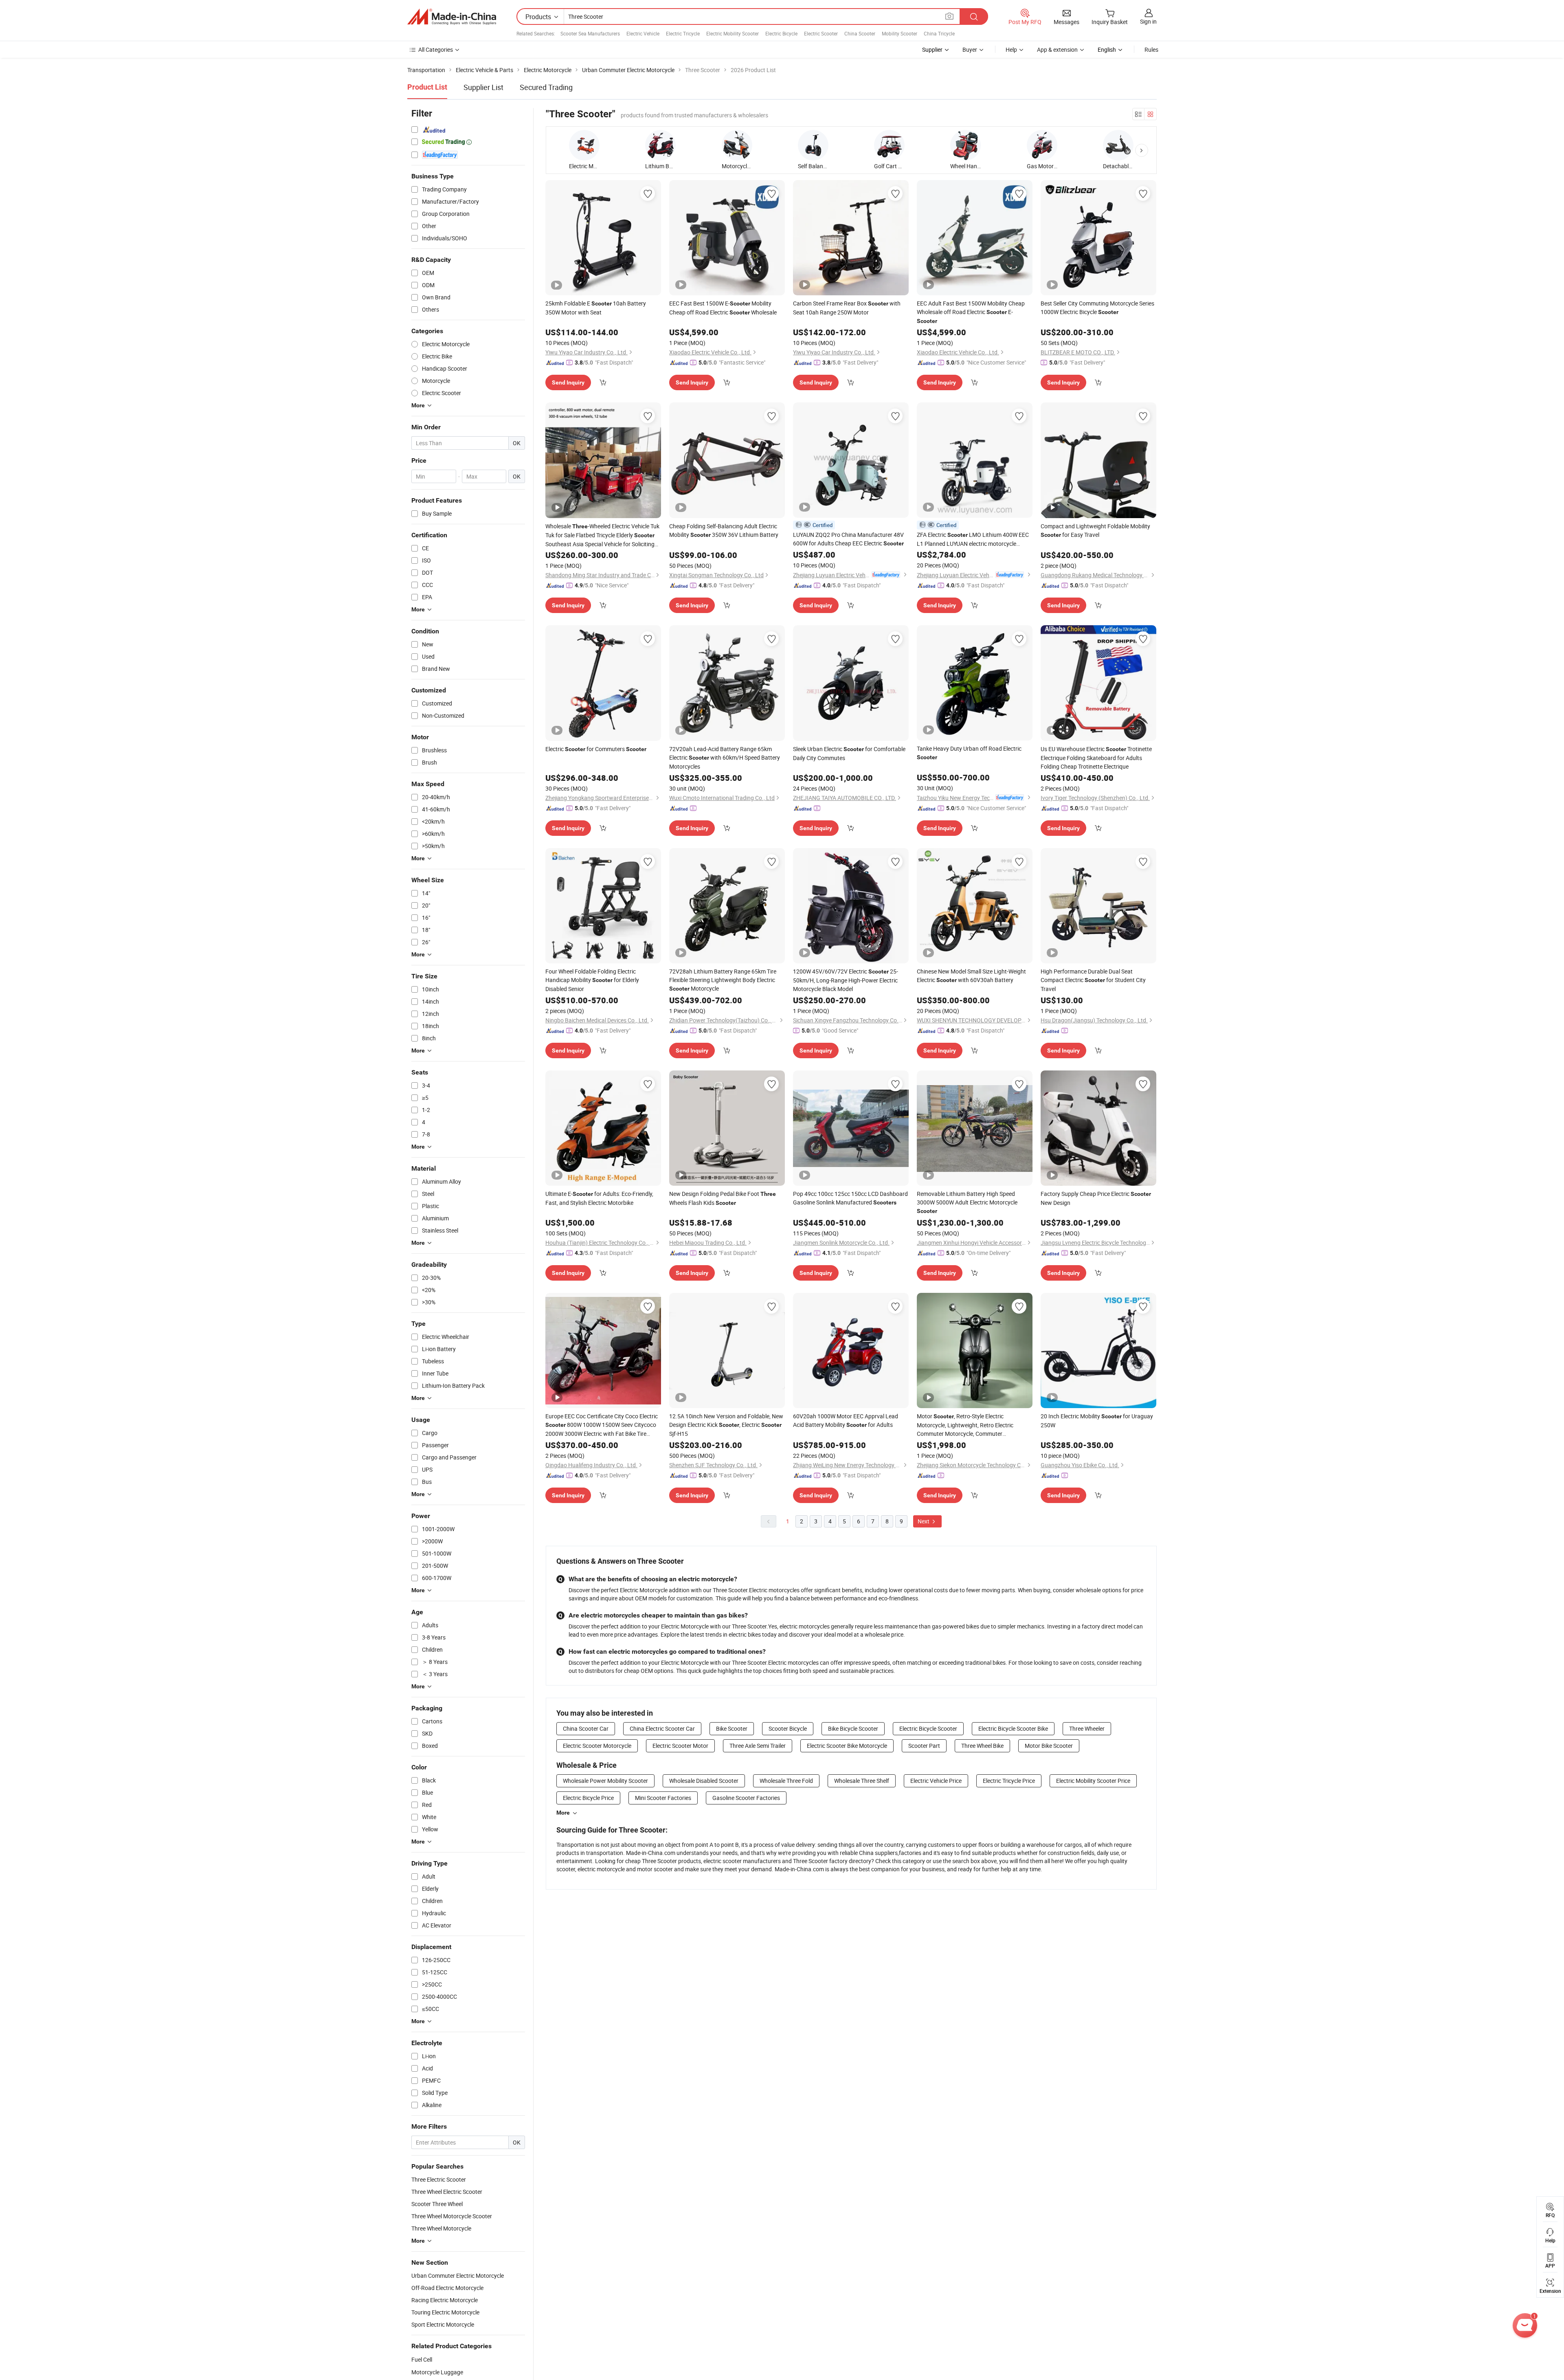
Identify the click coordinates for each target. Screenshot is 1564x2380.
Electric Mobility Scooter (733, 33)
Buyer (970, 49)
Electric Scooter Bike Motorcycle (847, 1746)
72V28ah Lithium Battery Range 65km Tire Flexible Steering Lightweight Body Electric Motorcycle (723, 980)
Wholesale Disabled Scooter (704, 1781)
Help (1011, 49)
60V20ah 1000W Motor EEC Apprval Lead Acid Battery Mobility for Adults (846, 1420)
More (563, 1813)
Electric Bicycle (781, 33)
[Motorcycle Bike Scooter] (737, 145)
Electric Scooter (821, 33)
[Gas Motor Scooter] (1042, 145)
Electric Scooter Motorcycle (597, 1746)
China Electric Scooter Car (662, 1728)
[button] (1142, 150)
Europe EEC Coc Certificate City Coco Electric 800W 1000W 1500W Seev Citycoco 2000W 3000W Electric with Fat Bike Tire (602, 1425)
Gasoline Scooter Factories (746, 1798)
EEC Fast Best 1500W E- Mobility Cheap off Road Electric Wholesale (723, 308)
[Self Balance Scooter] (813, 145)
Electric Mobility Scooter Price (1093, 1781)
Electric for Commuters (596, 749)
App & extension (1057, 49)
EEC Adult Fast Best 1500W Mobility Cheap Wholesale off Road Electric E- (971, 312)
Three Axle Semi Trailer (758, 1746)
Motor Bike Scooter (1049, 1746)
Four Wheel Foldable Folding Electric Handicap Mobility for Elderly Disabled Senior (592, 980)
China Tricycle (939, 33)
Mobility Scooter (900, 33)
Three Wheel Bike (982, 1746)
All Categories (436, 49)
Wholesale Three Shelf (862, 1781)
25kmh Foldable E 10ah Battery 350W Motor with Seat (596, 308)
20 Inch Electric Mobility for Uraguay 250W (1097, 1421)
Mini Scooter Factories (663, 1798)
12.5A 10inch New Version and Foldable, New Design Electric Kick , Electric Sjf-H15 (726, 1425)
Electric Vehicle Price (936, 1781)
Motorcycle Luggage (437, 2372)
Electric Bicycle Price (588, 1798)
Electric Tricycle (683, 33)
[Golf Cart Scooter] (889, 145)
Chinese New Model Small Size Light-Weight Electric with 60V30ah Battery (971, 976)
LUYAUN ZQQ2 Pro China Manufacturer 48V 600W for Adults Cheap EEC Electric (848, 539)
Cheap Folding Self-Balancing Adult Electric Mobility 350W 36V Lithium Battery (724, 530)
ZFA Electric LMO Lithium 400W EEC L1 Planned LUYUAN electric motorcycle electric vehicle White (973, 539)
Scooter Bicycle (788, 1728)
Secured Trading (546, 87)
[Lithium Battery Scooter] (660, 145)
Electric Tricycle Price (1009, 1781)
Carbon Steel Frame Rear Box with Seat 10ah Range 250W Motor (847, 308)
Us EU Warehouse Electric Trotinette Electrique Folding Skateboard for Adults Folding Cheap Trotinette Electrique (1096, 758)
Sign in (1148, 21)
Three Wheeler (1087, 1728)
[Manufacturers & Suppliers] (452, 17)
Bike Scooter (732, 1728)
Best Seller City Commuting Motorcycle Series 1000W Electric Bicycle (1097, 308)
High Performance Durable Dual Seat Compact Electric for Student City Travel (1093, 980)
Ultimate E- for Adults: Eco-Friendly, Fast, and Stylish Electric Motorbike (599, 1198)
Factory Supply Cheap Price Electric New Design (1096, 1198)
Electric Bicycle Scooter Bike (1013, 1728)
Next (924, 1521)
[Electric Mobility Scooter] (584, 145)
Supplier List (483, 87)
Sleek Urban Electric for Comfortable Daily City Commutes (849, 753)
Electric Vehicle (643, 33)
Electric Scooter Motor (680, 1746)
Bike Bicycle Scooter (853, 1728)
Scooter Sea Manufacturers (590, 33)
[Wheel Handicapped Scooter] (965, 145)
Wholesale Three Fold (786, 1781)
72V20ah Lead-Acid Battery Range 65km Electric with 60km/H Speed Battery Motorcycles (725, 758)
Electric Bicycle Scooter (928, 1728)
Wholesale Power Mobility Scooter (605, 1781)
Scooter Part (924, 1746)
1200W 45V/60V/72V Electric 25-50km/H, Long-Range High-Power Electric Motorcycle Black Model (846, 980)
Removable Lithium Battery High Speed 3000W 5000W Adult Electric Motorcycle (967, 1202)
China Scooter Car (586, 1728)
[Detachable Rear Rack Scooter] (1118, 145)
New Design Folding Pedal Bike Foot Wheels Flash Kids (723, 1198)
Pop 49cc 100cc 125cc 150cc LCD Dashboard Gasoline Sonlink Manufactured (850, 1198)
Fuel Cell (422, 2359)
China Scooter (860, 33)
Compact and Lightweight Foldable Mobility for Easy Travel (1095, 530)
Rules (1151, 49)
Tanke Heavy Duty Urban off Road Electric (969, 753)
